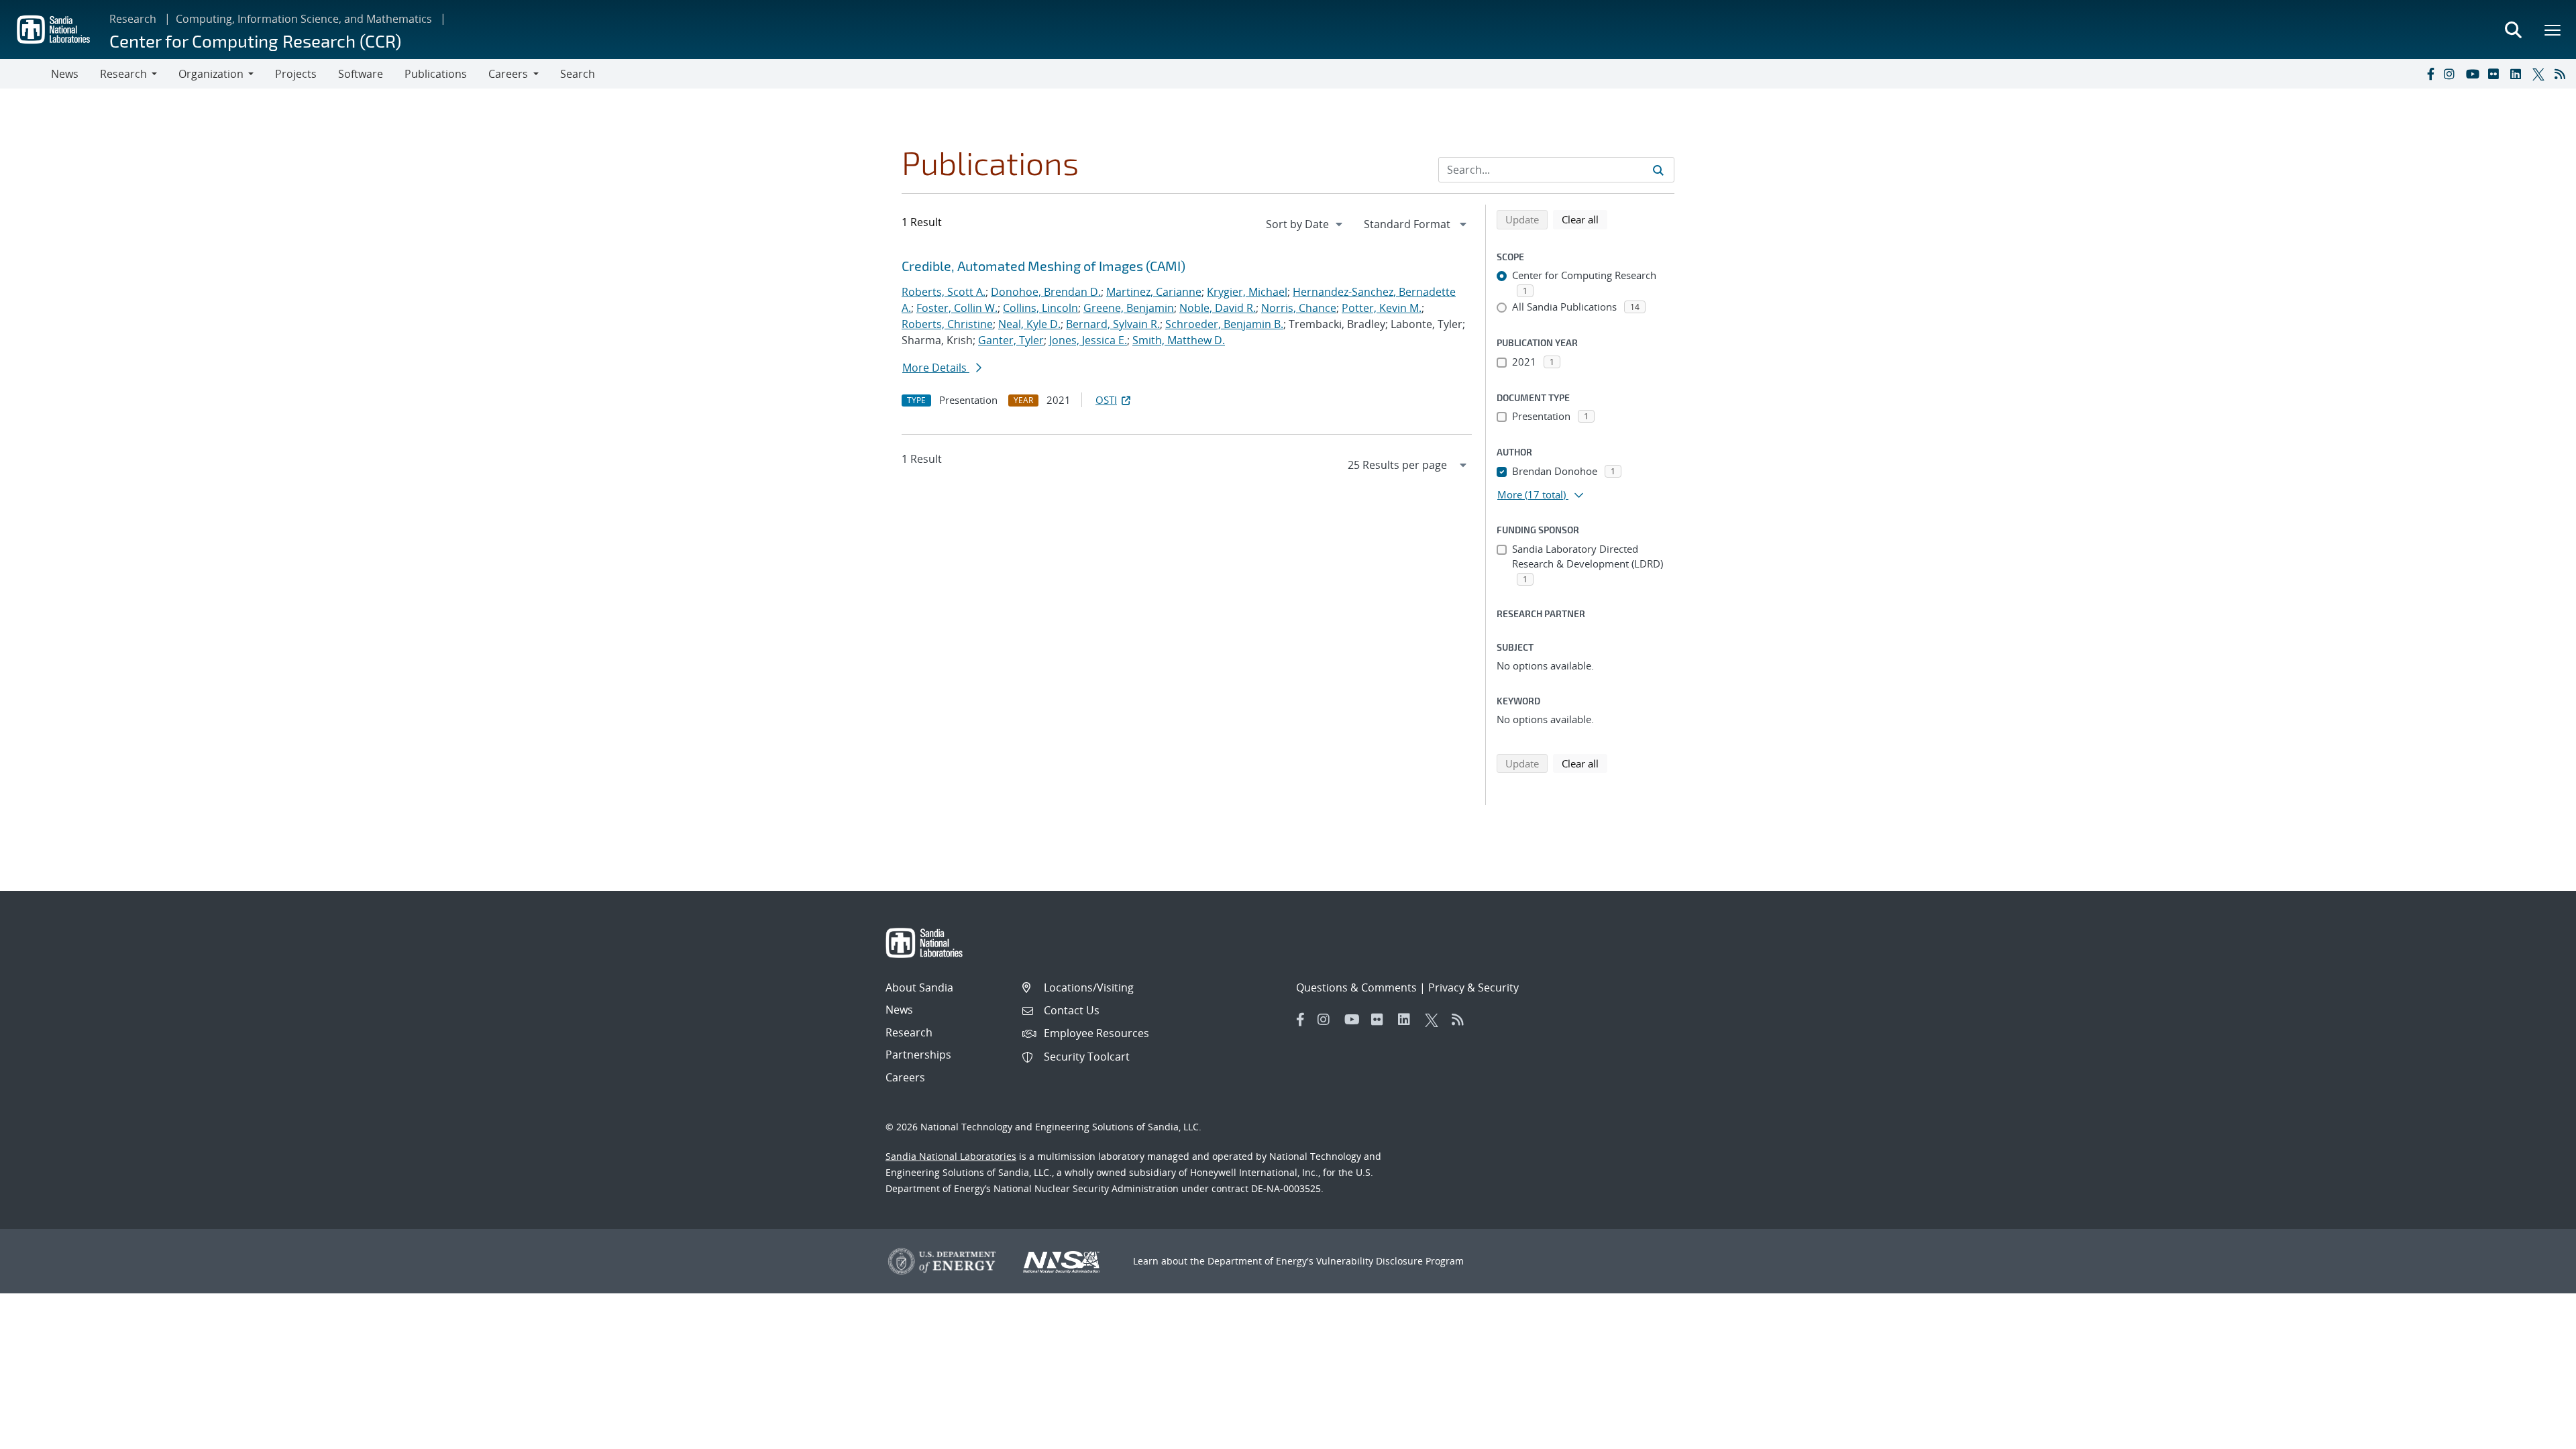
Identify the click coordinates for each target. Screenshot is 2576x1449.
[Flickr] (2496, 74)
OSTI (1106, 400)
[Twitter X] (2540, 74)
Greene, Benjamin (1129, 308)
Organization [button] (211, 74)
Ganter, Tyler (1011, 340)
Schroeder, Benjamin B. (1224, 324)
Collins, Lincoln (1040, 308)
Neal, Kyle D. (1029, 324)
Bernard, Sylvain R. (1113, 324)
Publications (436, 74)
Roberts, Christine (947, 324)
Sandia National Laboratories (951, 1156)
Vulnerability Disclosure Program (1390, 1261)
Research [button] (123, 74)
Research (133, 19)
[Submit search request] (1658, 170)
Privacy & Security (1473, 987)
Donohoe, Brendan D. (1046, 292)
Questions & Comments (1356, 987)
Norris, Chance (1299, 308)
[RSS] (2563, 74)
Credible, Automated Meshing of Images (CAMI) (1043, 266)
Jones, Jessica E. (1088, 340)
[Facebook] (2430, 74)
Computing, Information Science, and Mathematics (304, 19)
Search (578, 74)
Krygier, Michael (1247, 292)
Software (361, 74)
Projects (296, 74)
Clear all (1585, 219)
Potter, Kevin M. (1382, 308)
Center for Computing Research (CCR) (255, 41)
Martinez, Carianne (1154, 292)
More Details (936, 368)
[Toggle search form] (2513, 30)
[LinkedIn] (2518, 74)
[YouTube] (2474, 74)
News (65, 74)
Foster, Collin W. (957, 308)
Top (2536, 1434)
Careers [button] (508, 74)
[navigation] (1305, 224)
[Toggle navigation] (25, 74)
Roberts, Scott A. (944, 292)
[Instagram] (2452, 74)
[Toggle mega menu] (2553, 30)
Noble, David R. (1218, 308)
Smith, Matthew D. (1179, 340)
